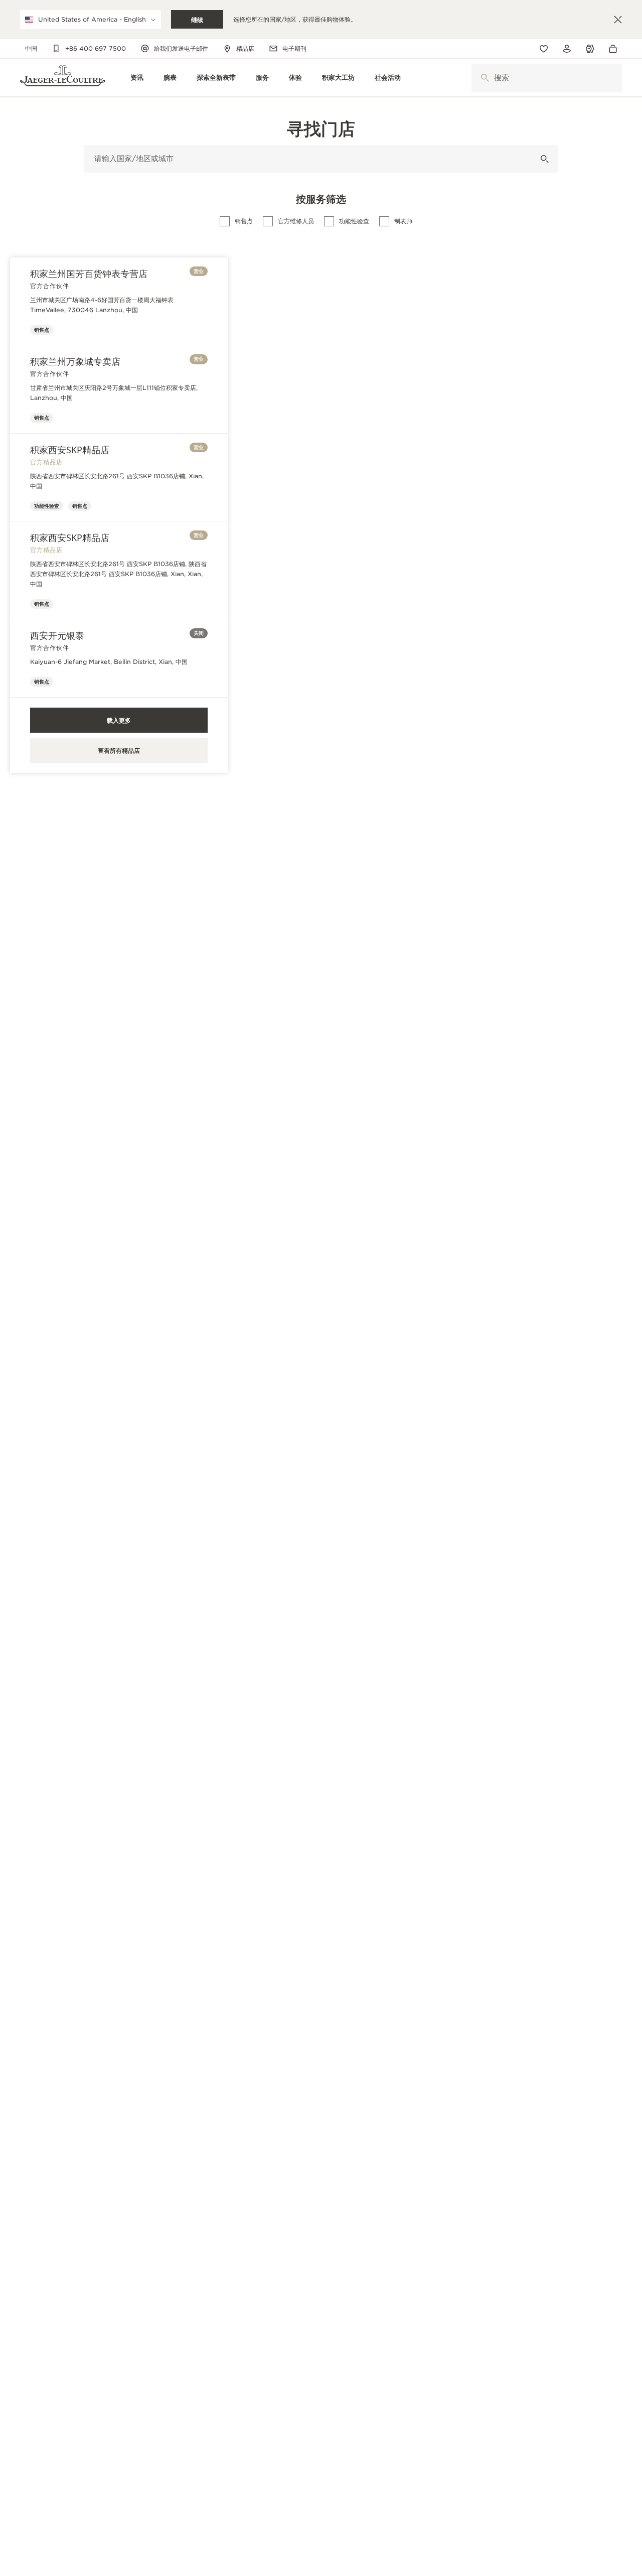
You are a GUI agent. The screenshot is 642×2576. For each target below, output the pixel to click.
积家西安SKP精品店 (70, 450)
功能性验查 (354, 221)
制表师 (403, 221)
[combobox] (547, 78)
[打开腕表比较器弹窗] (590, 49)
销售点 (244, 221)
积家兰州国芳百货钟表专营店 (89, 274)
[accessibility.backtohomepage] (63, 78)
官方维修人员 (296, 221)
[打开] (485, 78)
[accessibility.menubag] (615, 49)
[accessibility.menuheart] (544, 49)
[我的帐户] (567, 49)
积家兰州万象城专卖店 (75, 361)
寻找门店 (321, 128)
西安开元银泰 (57, 635)
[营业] (544, 159)
